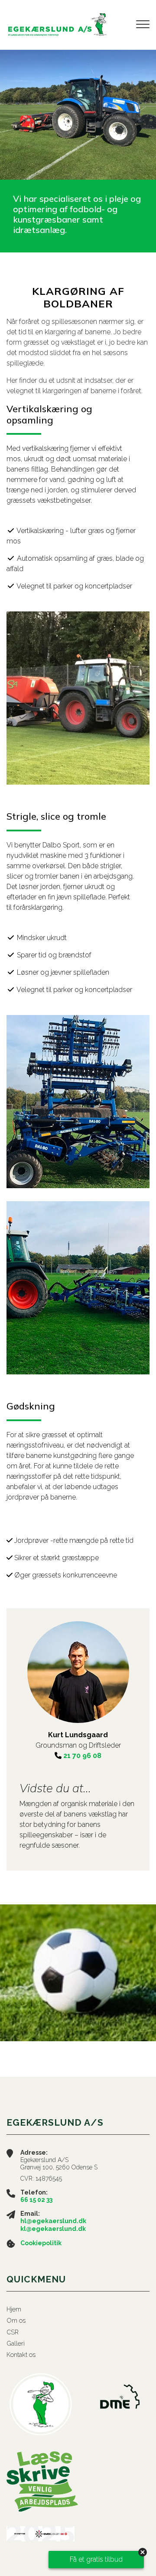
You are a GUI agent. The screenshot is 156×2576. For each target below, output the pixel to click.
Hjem (14, 2309)
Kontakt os (21, 2355)
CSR (13, 2332)
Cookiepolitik (41, 2243)
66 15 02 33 (36, 2200)
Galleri (16, 2343)
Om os (16, 2321)
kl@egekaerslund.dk (53, 2229)
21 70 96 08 (82, 1756)
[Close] (143, 2552)
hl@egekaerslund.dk (53, 2221)
